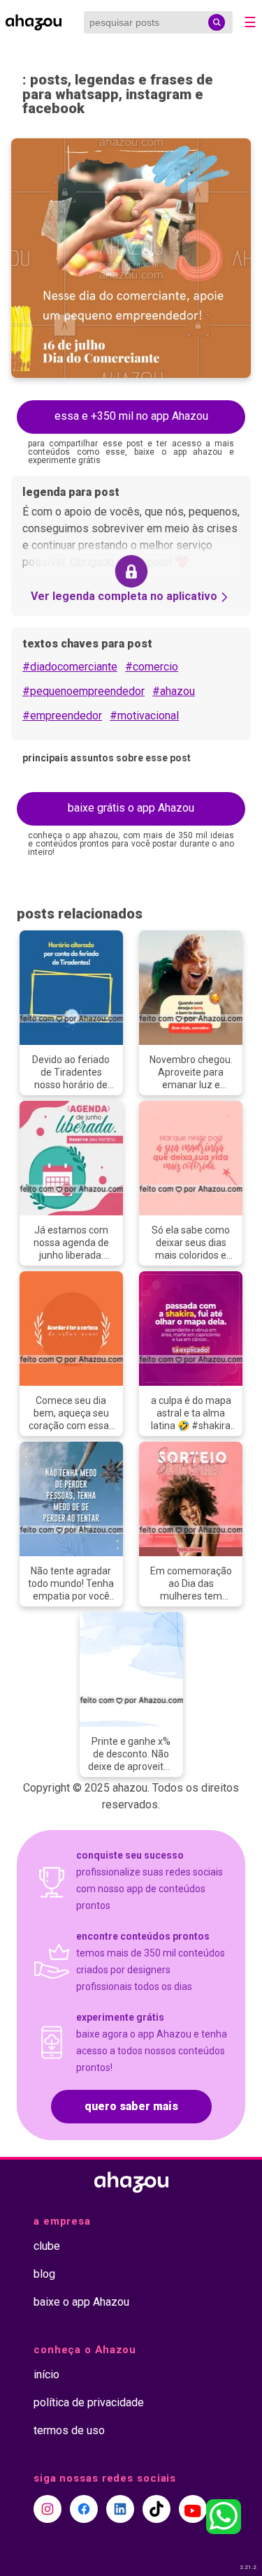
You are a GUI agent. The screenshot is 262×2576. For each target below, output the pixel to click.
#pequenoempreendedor (83, 691)
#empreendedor (62, 716)
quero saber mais (131, 2106)
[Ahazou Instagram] (48, 2509)
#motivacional (144, 716)
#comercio (152, 667)
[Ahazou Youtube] (193, 2509)
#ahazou (174, 691)
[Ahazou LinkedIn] (120, 2509)
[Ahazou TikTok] (157, 2509)
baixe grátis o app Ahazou (131, 808)
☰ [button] (250, 22)
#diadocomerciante (70, 667)
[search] (217, 22)
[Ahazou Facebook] (84, 2509)
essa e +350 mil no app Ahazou (131, 416)
